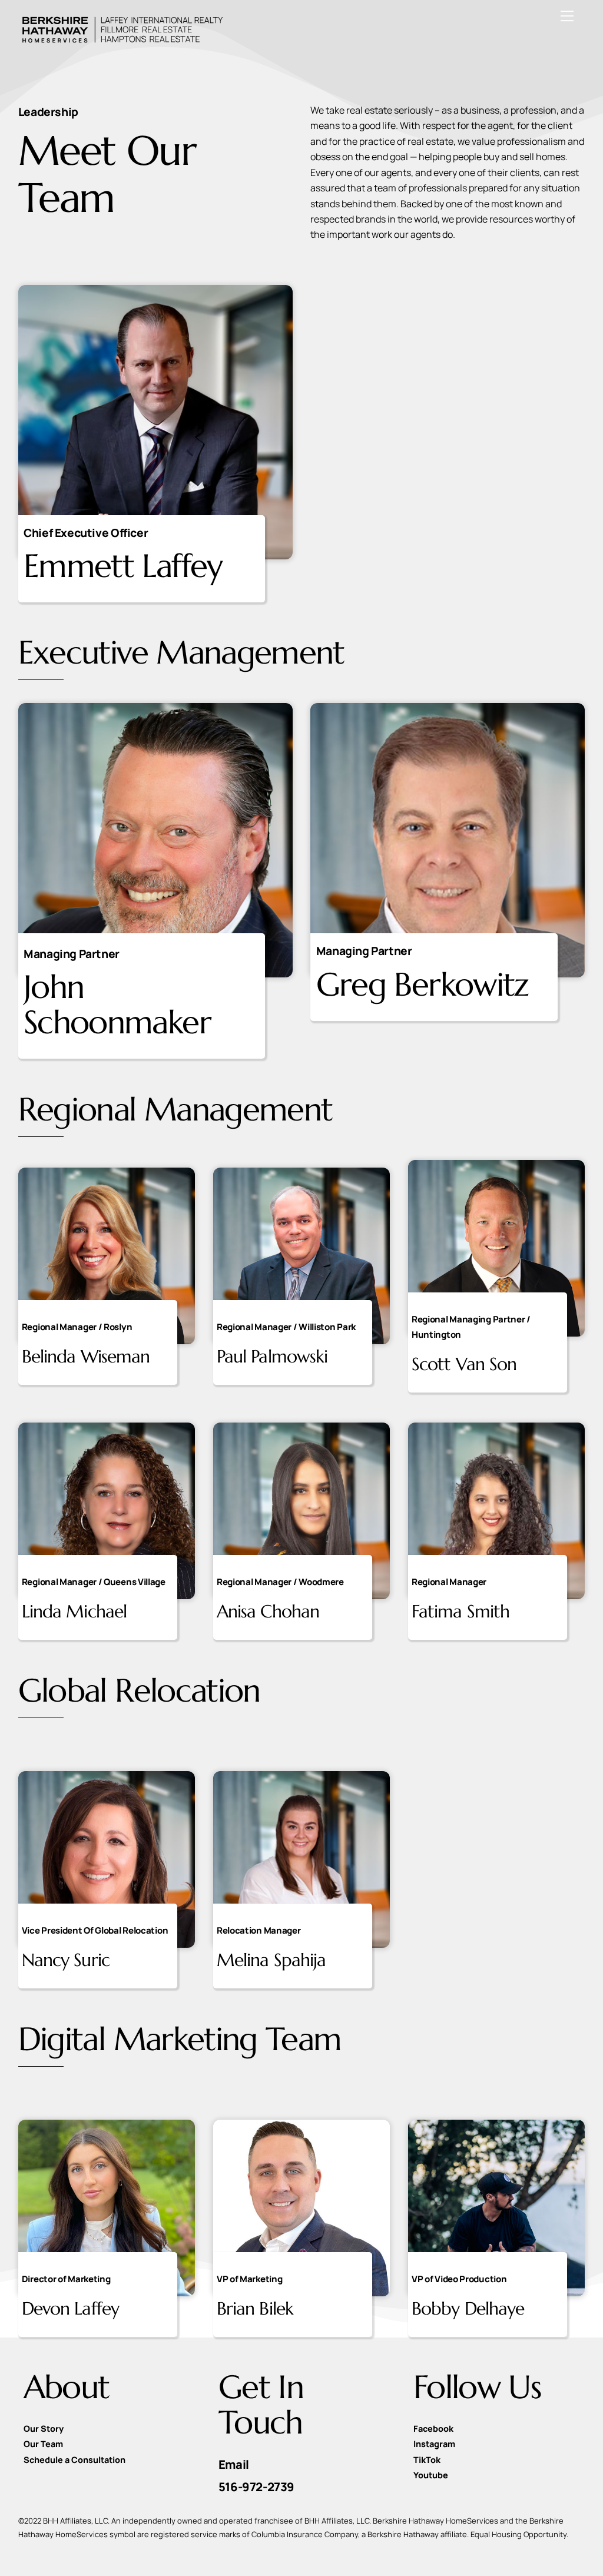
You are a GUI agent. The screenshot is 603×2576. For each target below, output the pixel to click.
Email (234, 2464)
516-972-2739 (256, 2487)
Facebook (433, 2429)
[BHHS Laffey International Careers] (121, 41)
